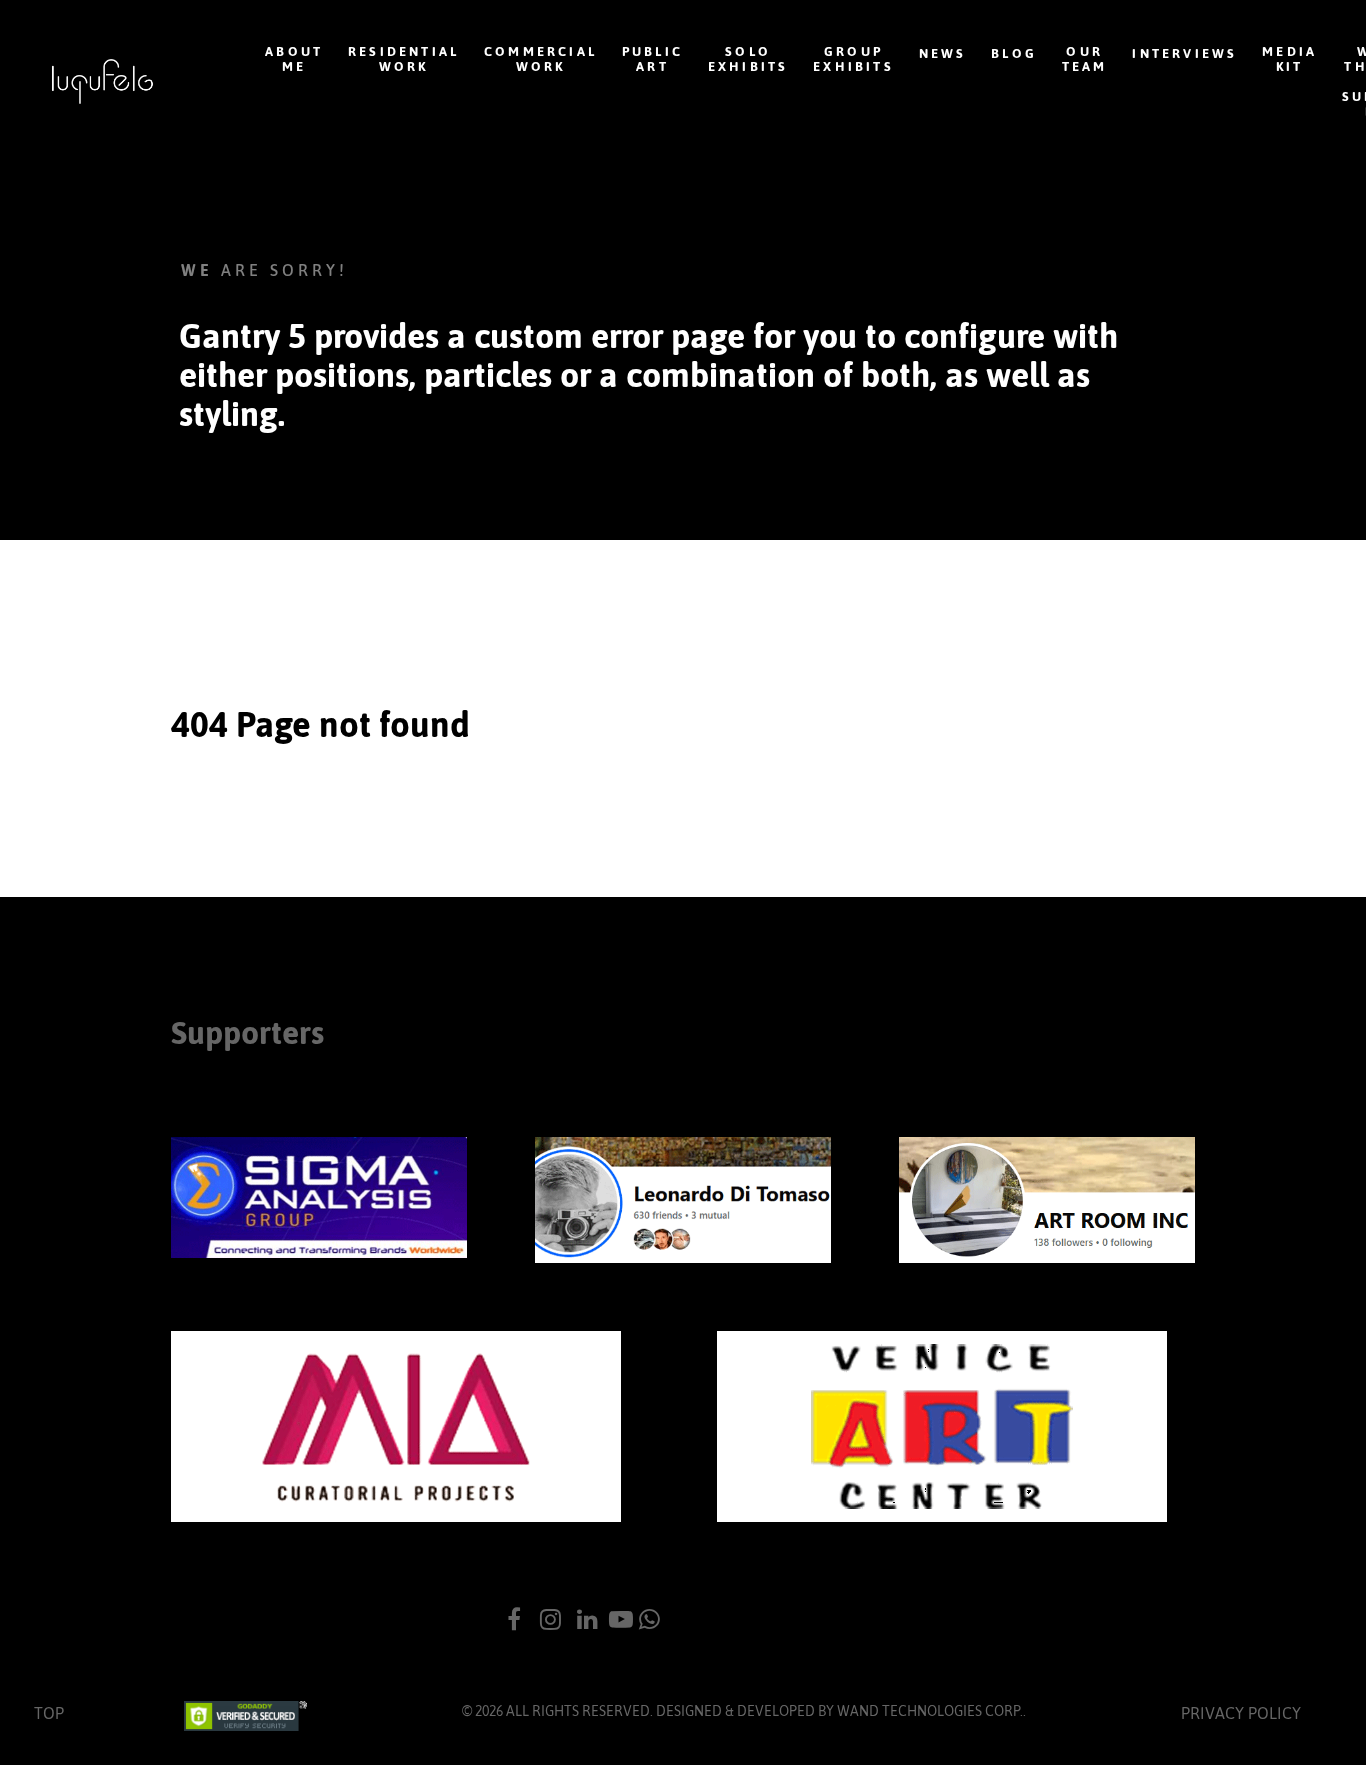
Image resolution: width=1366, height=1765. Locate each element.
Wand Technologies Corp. (930, 1711)
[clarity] (102, 82)
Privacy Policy (1241, 1713)
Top (49, 1713)
